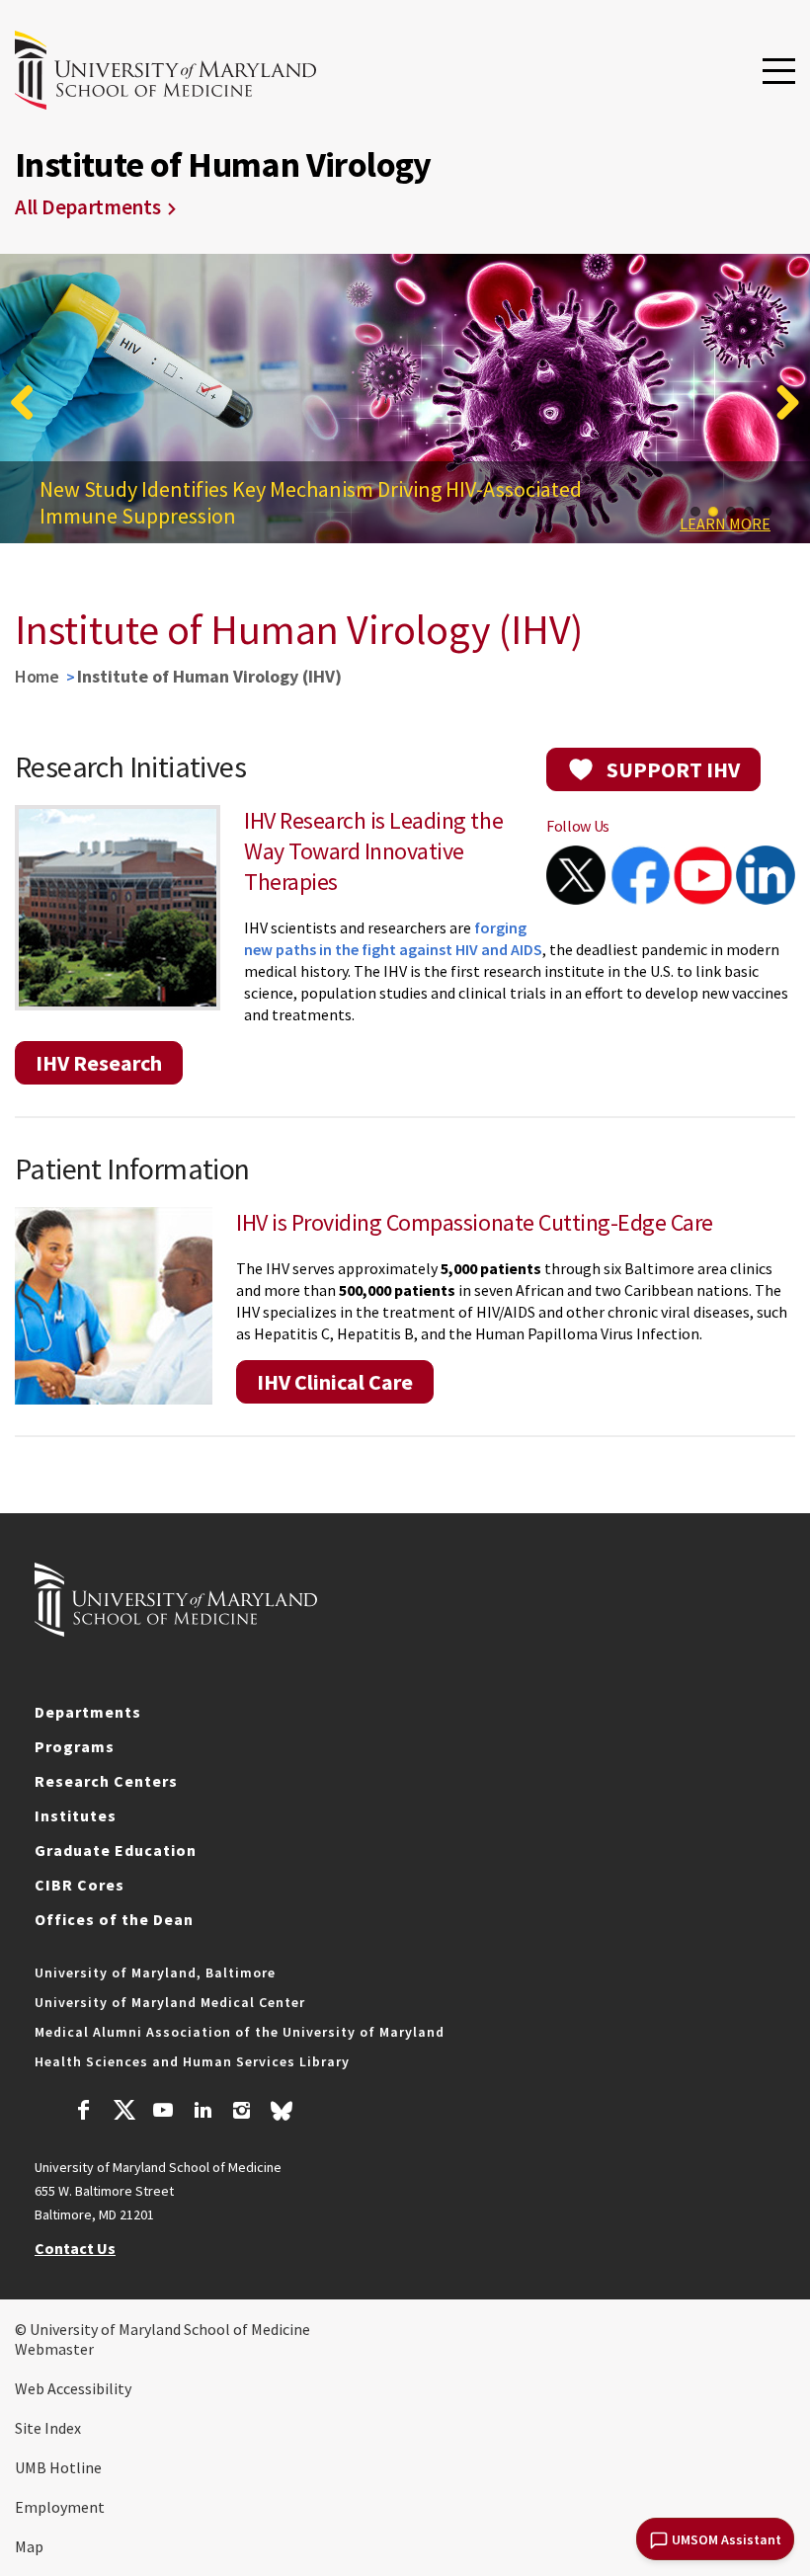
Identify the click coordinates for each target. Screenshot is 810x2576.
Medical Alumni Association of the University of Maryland (240, 2032)
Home (37, 676)
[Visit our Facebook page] (84, 2113)
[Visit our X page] (123, 2113)
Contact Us (75, 2248)
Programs (75, 1746)
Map (29, 2546)
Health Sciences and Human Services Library (192, 2061)
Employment (60, 2507)
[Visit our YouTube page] (163, 2113)
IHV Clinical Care (335, 1382)
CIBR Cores (80, 1885)
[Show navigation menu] (779, 72)
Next (780, 402)
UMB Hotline (58, 2467)
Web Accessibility (73, 2388)
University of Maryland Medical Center (170, 2002)
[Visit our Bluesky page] (282, 2116)
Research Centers (106, 1781)
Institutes (76, 1815)
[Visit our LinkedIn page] (202, 2113)
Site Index (48, 2428)
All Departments (88, 207)
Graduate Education (116, 1850)
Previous (30, 402)
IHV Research (99, 1063)
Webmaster (54, 2349)
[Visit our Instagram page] (242, 2113)
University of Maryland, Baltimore (155, 1972)
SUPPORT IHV (673, 769)
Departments (88, 1712)
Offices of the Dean (114, 1919)
